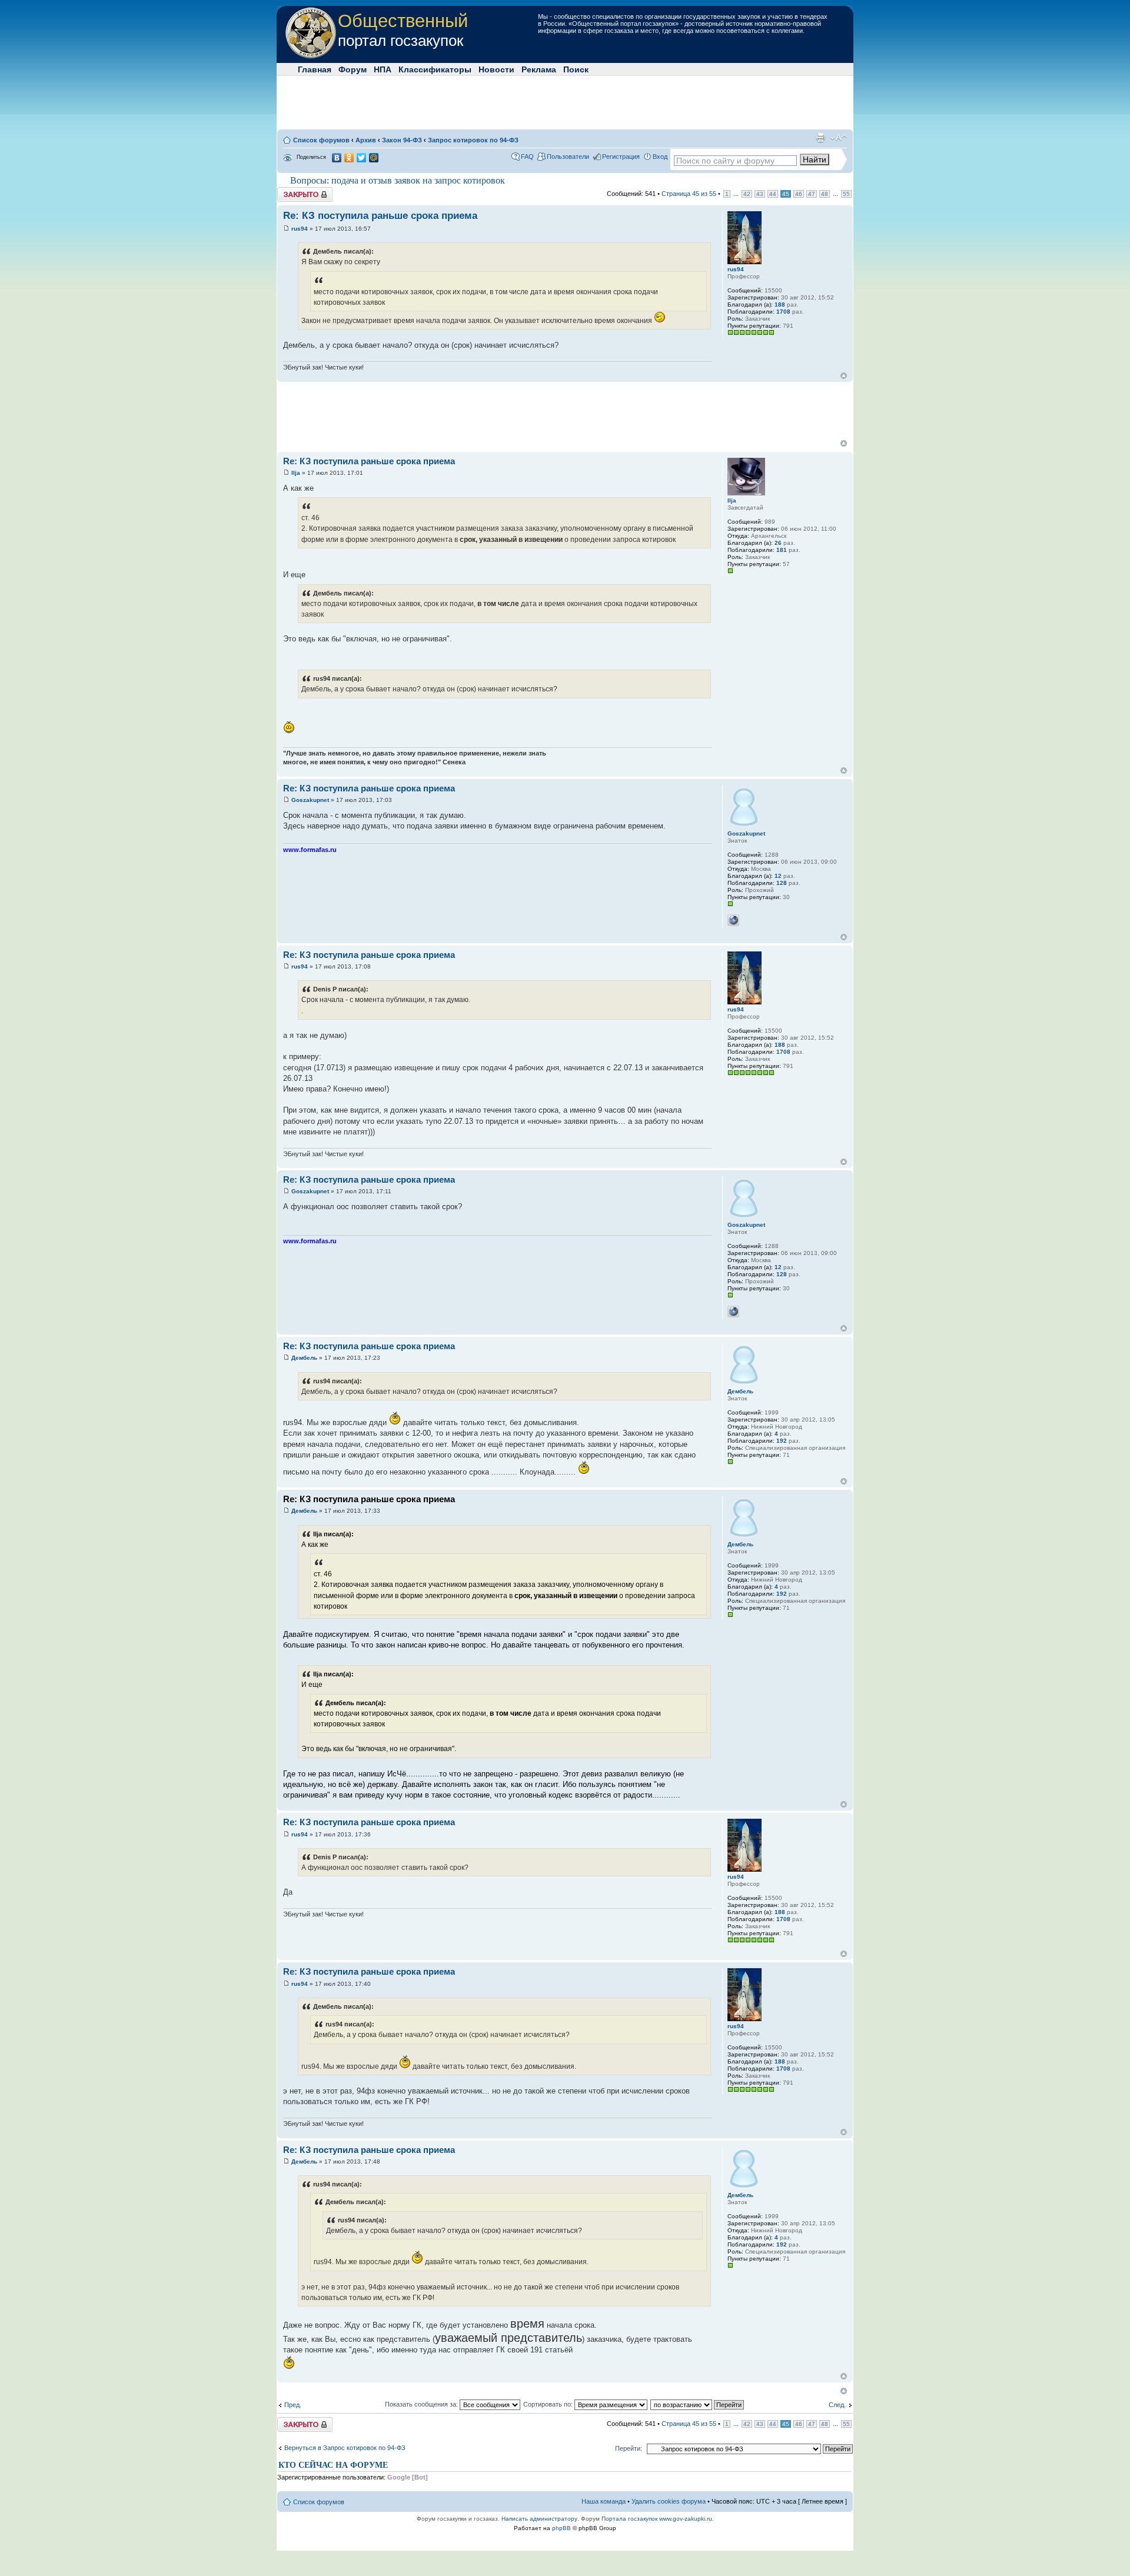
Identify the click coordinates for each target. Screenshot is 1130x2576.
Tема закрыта (298, 191)
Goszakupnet (310, 800)
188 (780, 304)
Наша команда (604, 2501)
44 (773, 194)
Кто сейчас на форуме (333, 2465)
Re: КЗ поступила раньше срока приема (380, 216)
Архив (366, 140)
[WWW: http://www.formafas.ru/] (733, 920)
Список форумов (321, 140)
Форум (353, 69)
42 (747, 194)
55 (846, 194)
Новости (496, 69)
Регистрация (621, 157)
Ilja (296, 473)
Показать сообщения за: (422, 2404)
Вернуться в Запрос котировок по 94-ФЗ (345, 2448)
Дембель (304, 1358)
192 (782, 1441)
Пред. (293, 2405)
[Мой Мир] (374, 158)
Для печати (820, 138)
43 (760, 194)
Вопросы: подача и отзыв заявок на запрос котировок (398, 180)
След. (837, 2405)
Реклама (539, 69)
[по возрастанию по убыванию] (698, 2404)
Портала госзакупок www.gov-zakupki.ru (657, 2519)
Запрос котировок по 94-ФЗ (473, 140)
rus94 (300, 229)
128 (782, 883)
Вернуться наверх (844, 376)
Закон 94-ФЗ (402, 140)
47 (812, 194)
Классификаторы (435, 69)
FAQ (527, 157)
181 (782, 550)
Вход (660, 157)
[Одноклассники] (349, 158)
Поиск (576, 69)
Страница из (689, 194)
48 (825, 194)
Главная (315, 69)
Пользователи (568, 157)
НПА (383, 69)
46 (799, 194)
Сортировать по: (549, 2404)
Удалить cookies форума (669, 2501)
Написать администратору (539, 2519)
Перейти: (629, 2448)
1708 (783, 312)
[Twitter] (362, 158)
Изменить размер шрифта (838, 138)
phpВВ (561, 2528)
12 (778, 876)
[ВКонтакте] (337, 158)
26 (778, 543)
